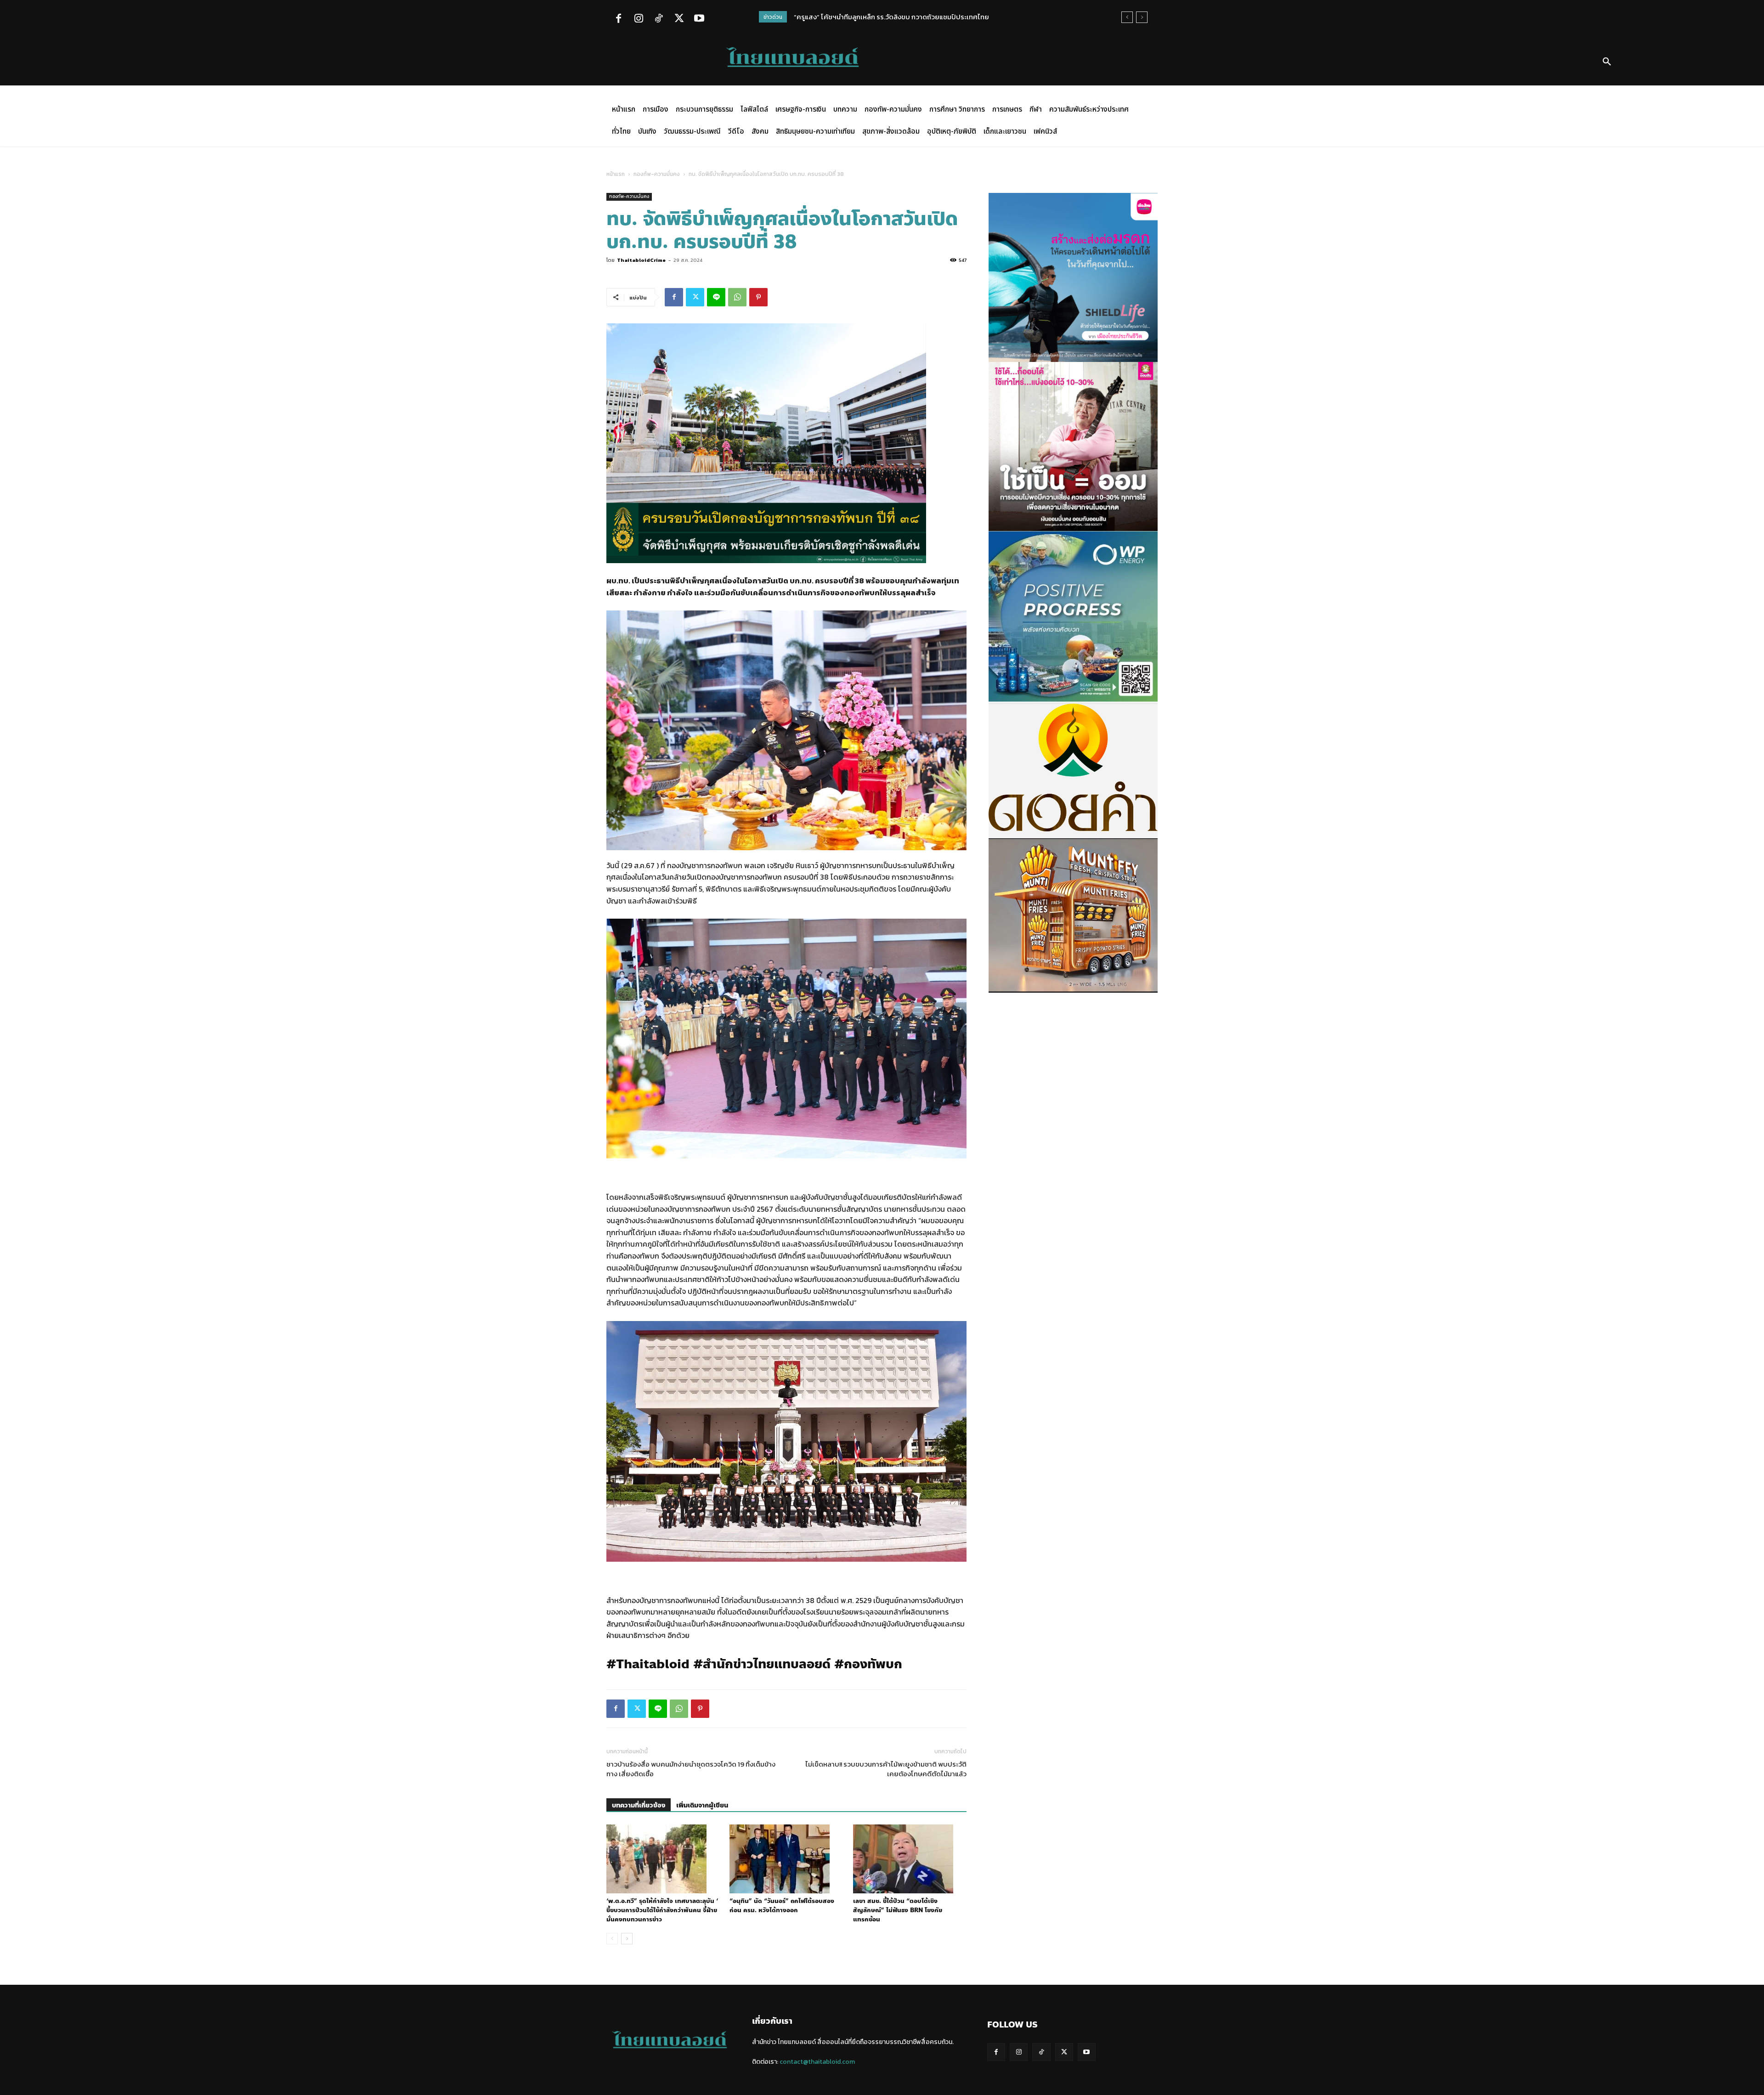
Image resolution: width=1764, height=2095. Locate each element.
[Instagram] (639, 19)
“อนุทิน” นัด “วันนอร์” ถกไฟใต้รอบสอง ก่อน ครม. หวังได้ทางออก (782, 1906)
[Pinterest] (758, 297)
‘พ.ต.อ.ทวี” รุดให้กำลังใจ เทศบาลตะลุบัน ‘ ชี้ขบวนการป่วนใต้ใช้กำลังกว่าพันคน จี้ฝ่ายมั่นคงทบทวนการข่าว (662, 1910)
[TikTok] (659, 19)
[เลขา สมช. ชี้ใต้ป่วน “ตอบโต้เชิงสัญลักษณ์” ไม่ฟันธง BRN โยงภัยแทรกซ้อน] (910, 1859)
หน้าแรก (616, 174)
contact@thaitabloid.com (817, 2062)
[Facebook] (618, 19)
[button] (1607, 62)
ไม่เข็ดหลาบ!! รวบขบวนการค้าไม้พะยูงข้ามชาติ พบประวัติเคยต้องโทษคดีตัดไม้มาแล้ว (886, 1769)
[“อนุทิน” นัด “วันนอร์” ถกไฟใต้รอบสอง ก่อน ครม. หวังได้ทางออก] (786, 1859)
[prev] (1127, 17)
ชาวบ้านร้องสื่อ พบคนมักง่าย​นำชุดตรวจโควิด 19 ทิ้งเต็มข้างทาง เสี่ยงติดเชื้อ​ (691, 1769)
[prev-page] (612, 1939)
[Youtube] (699, 19)
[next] (1142, 17)
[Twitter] (679, 19)
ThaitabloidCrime (641, 260)
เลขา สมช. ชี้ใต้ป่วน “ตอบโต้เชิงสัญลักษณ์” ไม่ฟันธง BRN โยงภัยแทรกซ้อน (898, 1910)
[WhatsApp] (737, 297)
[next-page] (627, 1939)
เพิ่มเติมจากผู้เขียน (702, 1805)
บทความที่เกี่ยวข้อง (639, 1805)
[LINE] (716, 297)
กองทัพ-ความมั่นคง (657, 174)
